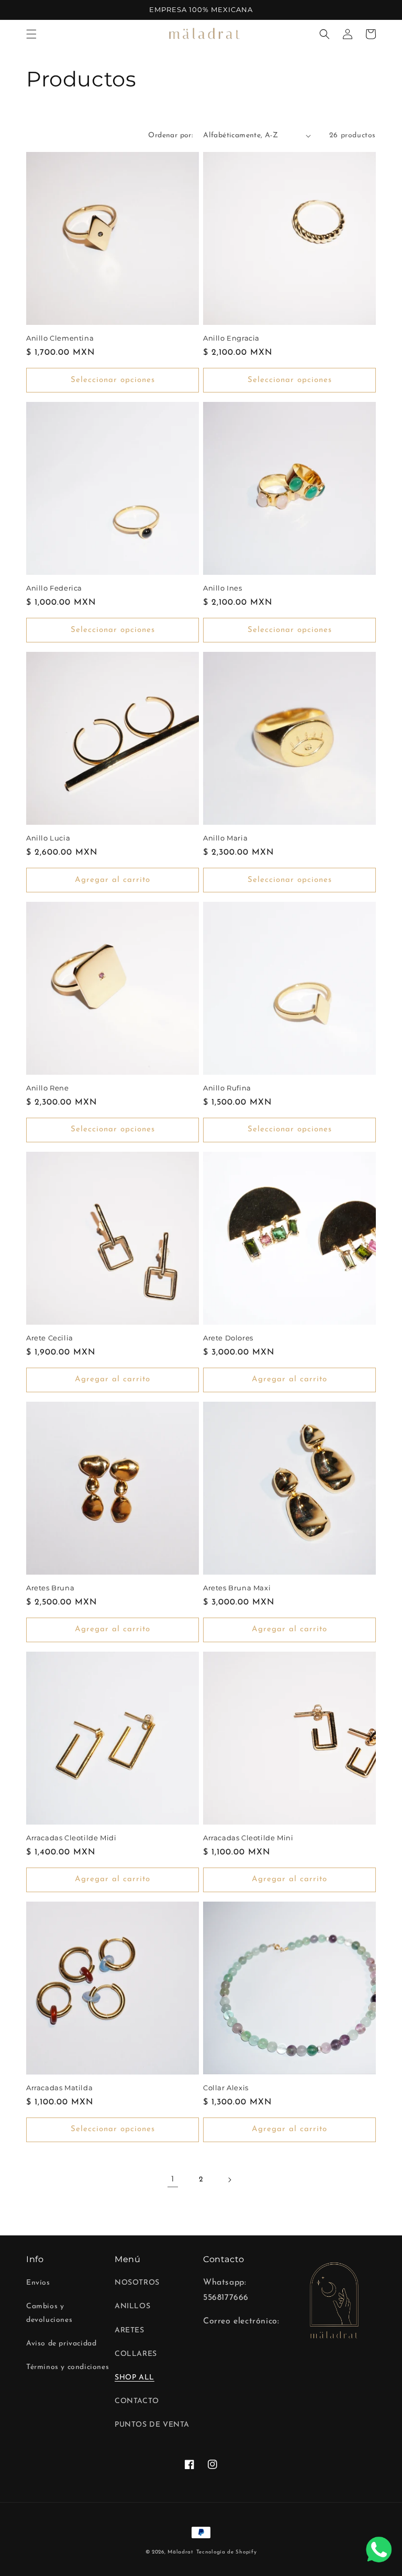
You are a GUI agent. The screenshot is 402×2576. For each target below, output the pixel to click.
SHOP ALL (135, 2378)
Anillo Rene (48, 1088)
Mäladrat (181, 2552)
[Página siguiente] (229, 2180)
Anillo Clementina (60, 338)
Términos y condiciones (68, 2367)
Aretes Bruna (50, 1588)
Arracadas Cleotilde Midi (71, 1838)
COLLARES (136, 2354)
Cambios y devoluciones (49, 2313)
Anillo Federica (54, 588)
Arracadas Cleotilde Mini (248, 1838)
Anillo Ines (223, 588)
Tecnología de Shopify (227, 2552)
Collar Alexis (226, 2088)
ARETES (130, 2331)
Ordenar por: (170, 135)
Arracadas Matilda (59, 2088)
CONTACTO (137, 2401)
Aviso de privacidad (61, 2344)
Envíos (38, 2283)
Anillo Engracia (231, 338)
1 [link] (173, 2179)
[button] (31, 34)
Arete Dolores (228, 1338)
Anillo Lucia (48, 838)
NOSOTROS (137, 2283)
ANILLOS (132, 2306)
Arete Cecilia (50, 1338)
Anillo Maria (225, 838)
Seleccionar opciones (113, 380)
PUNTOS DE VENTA (152, 2425)
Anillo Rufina (227, 1088)
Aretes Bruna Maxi (237, 1588)
